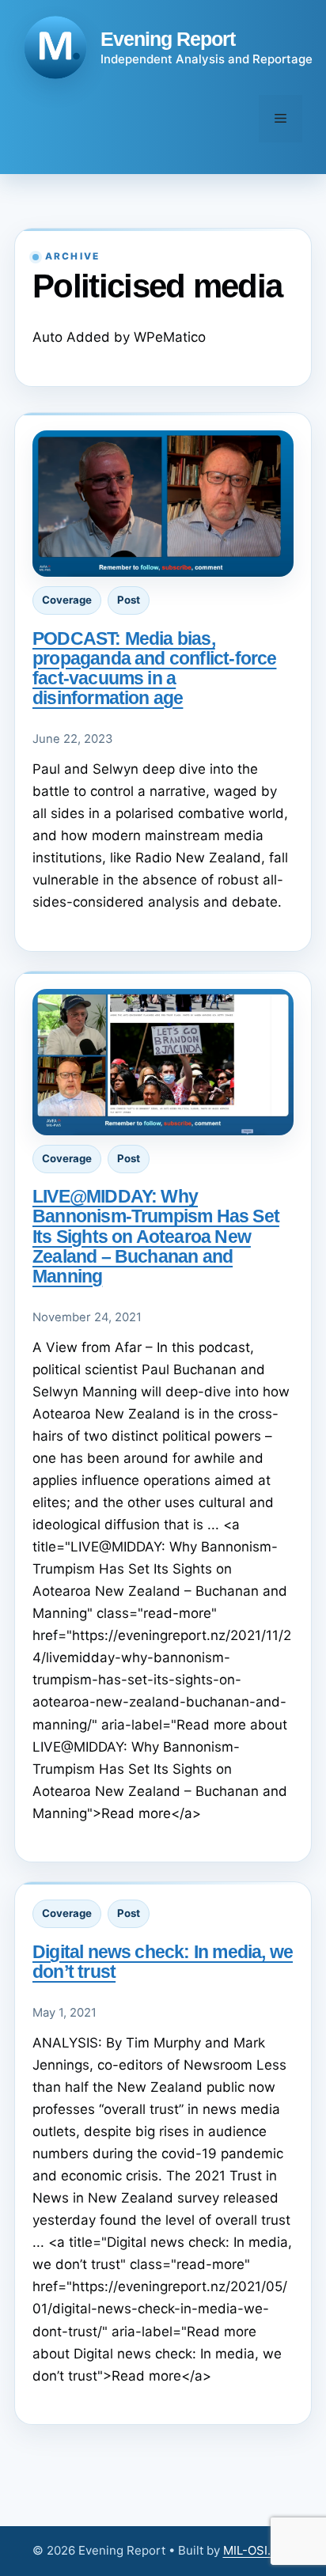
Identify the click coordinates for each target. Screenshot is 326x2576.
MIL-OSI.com (259, 2550)
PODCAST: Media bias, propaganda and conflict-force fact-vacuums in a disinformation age (154, 668)
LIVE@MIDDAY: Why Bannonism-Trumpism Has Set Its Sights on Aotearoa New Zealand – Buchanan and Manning (156, 1236)
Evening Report (168, 39)
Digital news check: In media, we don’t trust (163, 1962)
